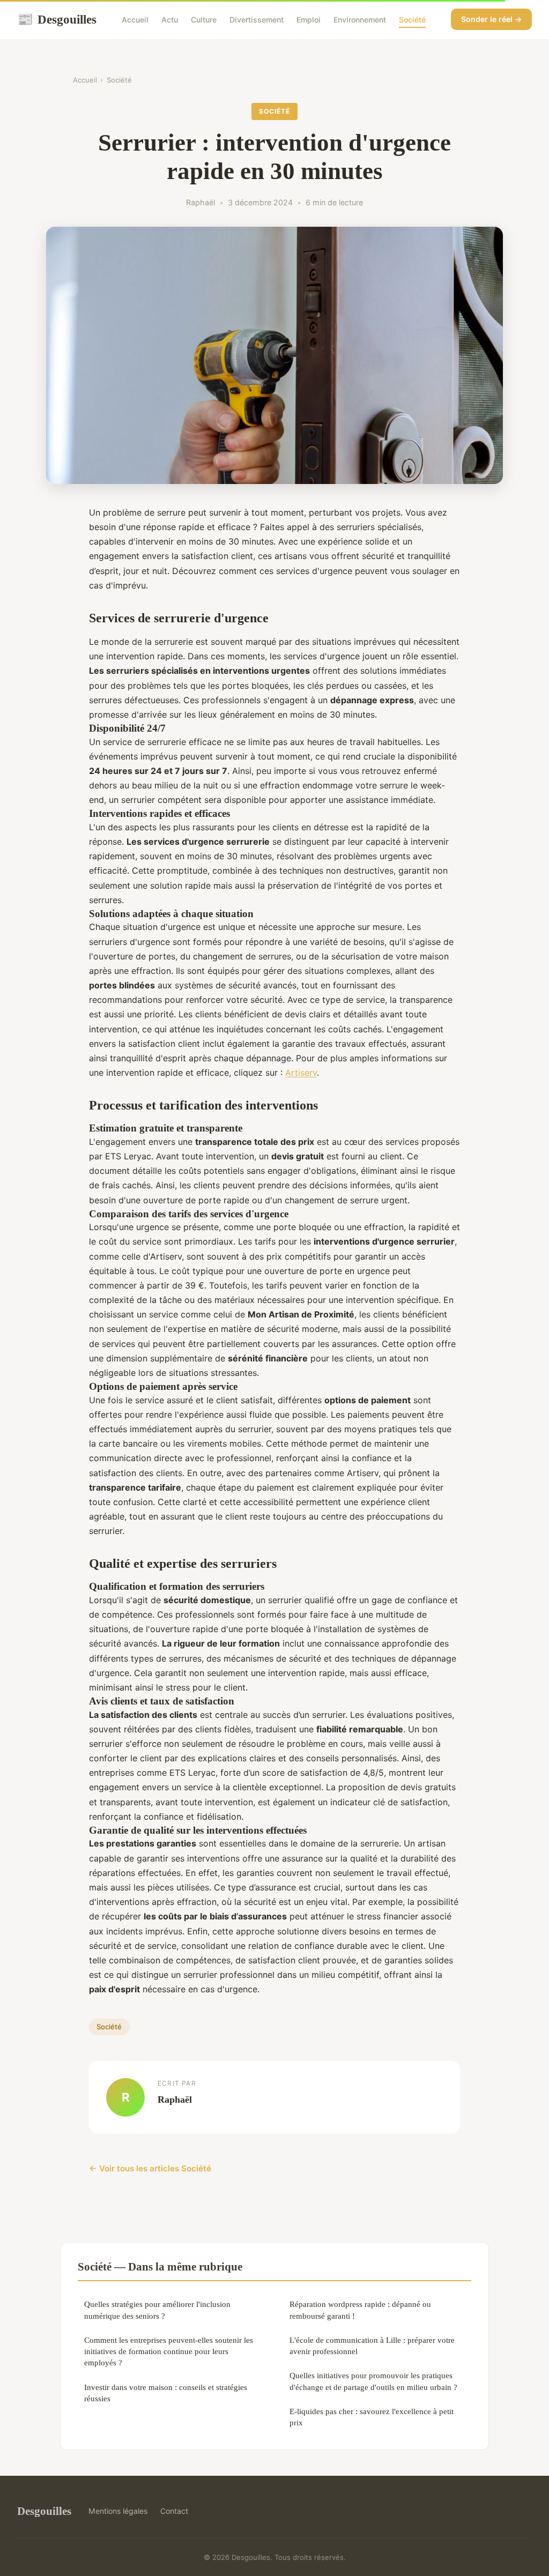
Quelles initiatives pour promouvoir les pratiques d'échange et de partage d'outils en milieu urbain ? (373, 2381)
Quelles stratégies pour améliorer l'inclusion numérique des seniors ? (157, 2310)
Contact (174, 2511)
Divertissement (257, 20)
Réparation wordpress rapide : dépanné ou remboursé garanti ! (360, 2310)
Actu (170, 20)
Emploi (309, 20)
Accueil (135, 20)
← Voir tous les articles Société (150, 2168)
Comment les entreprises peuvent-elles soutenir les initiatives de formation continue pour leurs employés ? (169, 2351)
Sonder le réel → (491, 19)
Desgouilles (57, 19)
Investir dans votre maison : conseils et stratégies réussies (166, 2393)
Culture (204, 20)
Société (412, 20)
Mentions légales (118, 2511)
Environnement (360, 20)
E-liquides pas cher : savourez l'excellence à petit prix (372, 2417)
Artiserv (301, 1073)
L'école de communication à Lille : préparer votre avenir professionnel (372, 2346)
